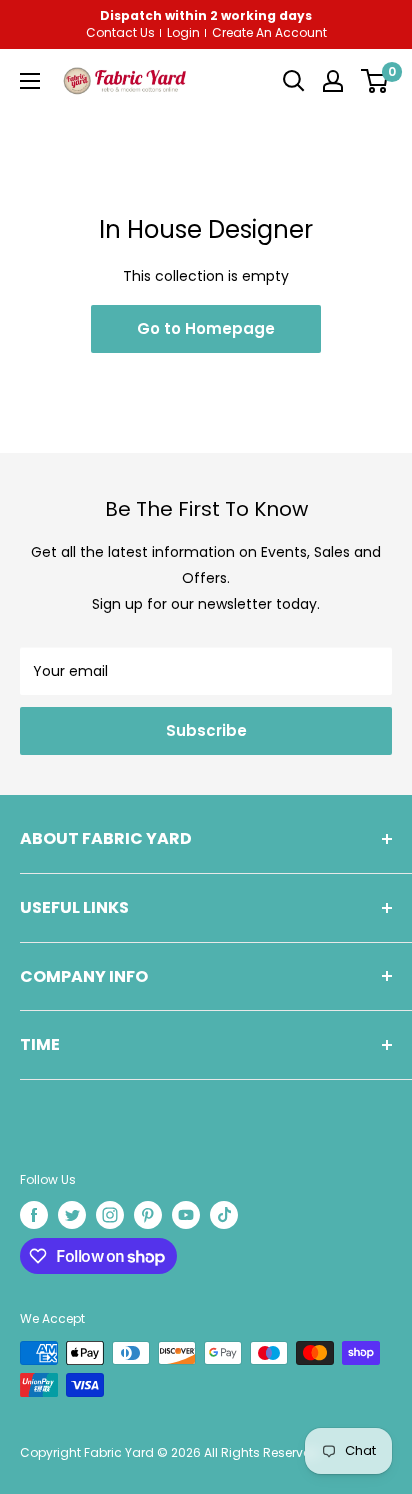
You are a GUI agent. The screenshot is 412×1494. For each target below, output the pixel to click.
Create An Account (269, 33)
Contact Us (120, 33)
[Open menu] (30, 81)
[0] (374, 81)
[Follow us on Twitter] (72, 1215)
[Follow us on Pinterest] (148, 1215)
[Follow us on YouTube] (186, 1215)
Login (183, 33)
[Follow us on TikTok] (224, 1215)
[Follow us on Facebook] (34, 1215)
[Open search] (294, 81)
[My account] (333, 81)
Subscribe (206, 730)
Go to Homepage (206, 328)
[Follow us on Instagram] (110, 1215)
